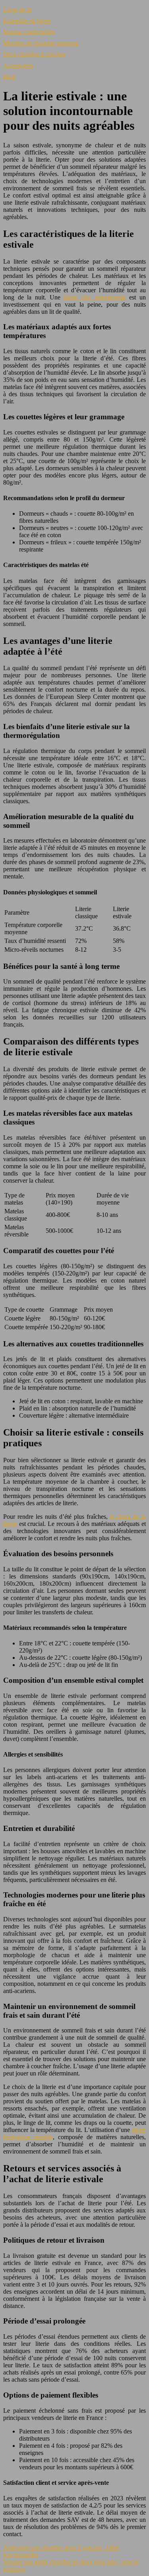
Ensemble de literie (27, 21)
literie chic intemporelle (95, 297)
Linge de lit (17, 10)
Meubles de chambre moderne (41, 43)
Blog (9, 77)
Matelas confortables (29, 32)
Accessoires (18, 66)
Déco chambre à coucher (34, 54)
